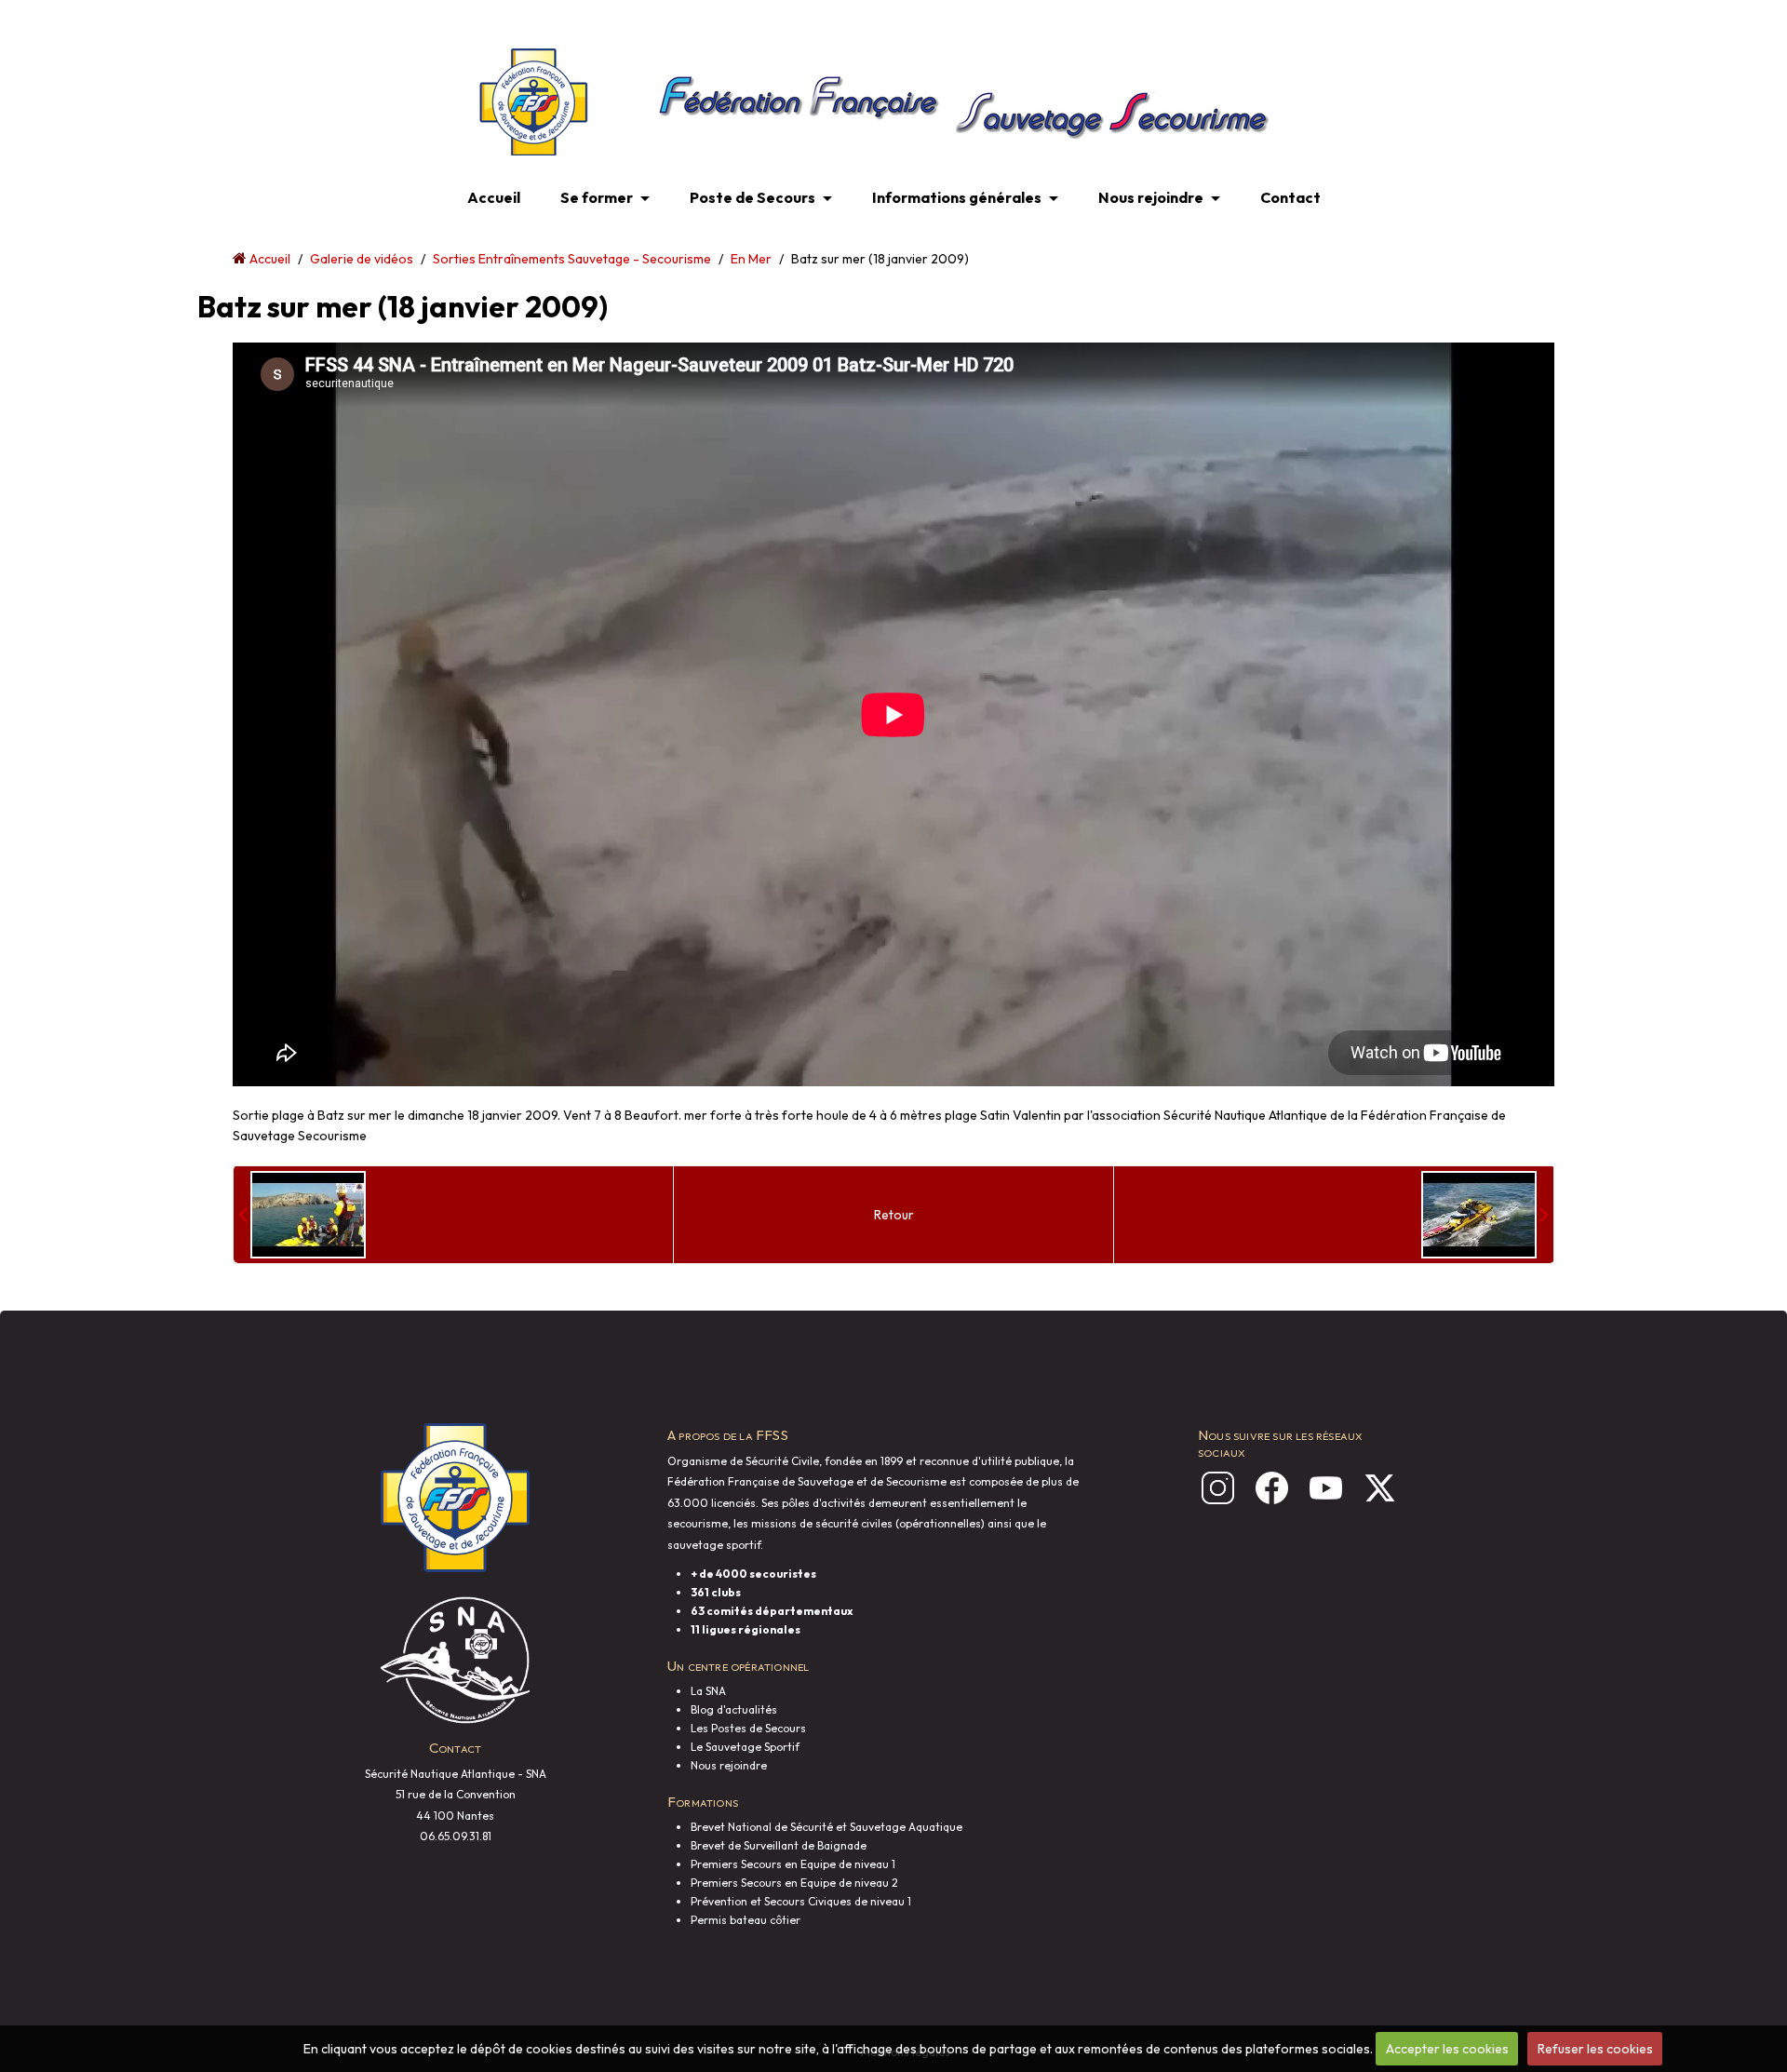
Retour (894, 1215)
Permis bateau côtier (746, 1920)
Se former (597, 197)
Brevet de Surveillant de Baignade (779, 1845)
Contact (1290, 197)
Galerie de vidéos (362, 259)
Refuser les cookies (1595, 2049)
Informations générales (957, 197)
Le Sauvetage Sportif (745, 1747)
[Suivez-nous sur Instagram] (1218, 1488)
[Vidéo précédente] (302, 1215)
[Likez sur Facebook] (1272, 1488)
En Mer (751, 259)
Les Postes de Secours (748, 1728)
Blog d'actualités (734, 1709)
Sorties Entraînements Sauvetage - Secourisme (572, 259)
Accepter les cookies (1447, 2049)
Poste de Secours (752, 197)
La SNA (708, 1691)
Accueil (494, 197)
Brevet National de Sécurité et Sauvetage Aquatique (826, 1827)
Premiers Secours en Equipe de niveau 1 (793, 1864)
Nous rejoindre (1151, 197)
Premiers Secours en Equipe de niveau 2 (794, 1883)
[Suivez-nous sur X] (1380, 1488)
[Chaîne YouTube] (1326, 1488)
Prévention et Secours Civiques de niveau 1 (801, 1901)
